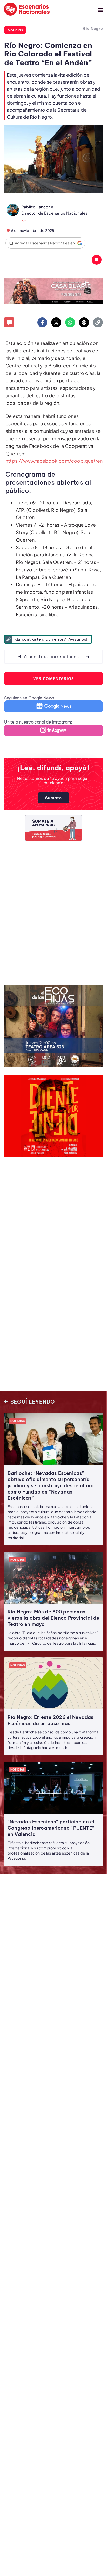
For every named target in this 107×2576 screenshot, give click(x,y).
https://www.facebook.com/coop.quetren (54, 461)
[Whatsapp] (70, 322)
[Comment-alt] (9, 322)
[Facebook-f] (42, 322)
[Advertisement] (53, 912)
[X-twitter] (56, 322)
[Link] (98, 322)
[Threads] (84, 322)
